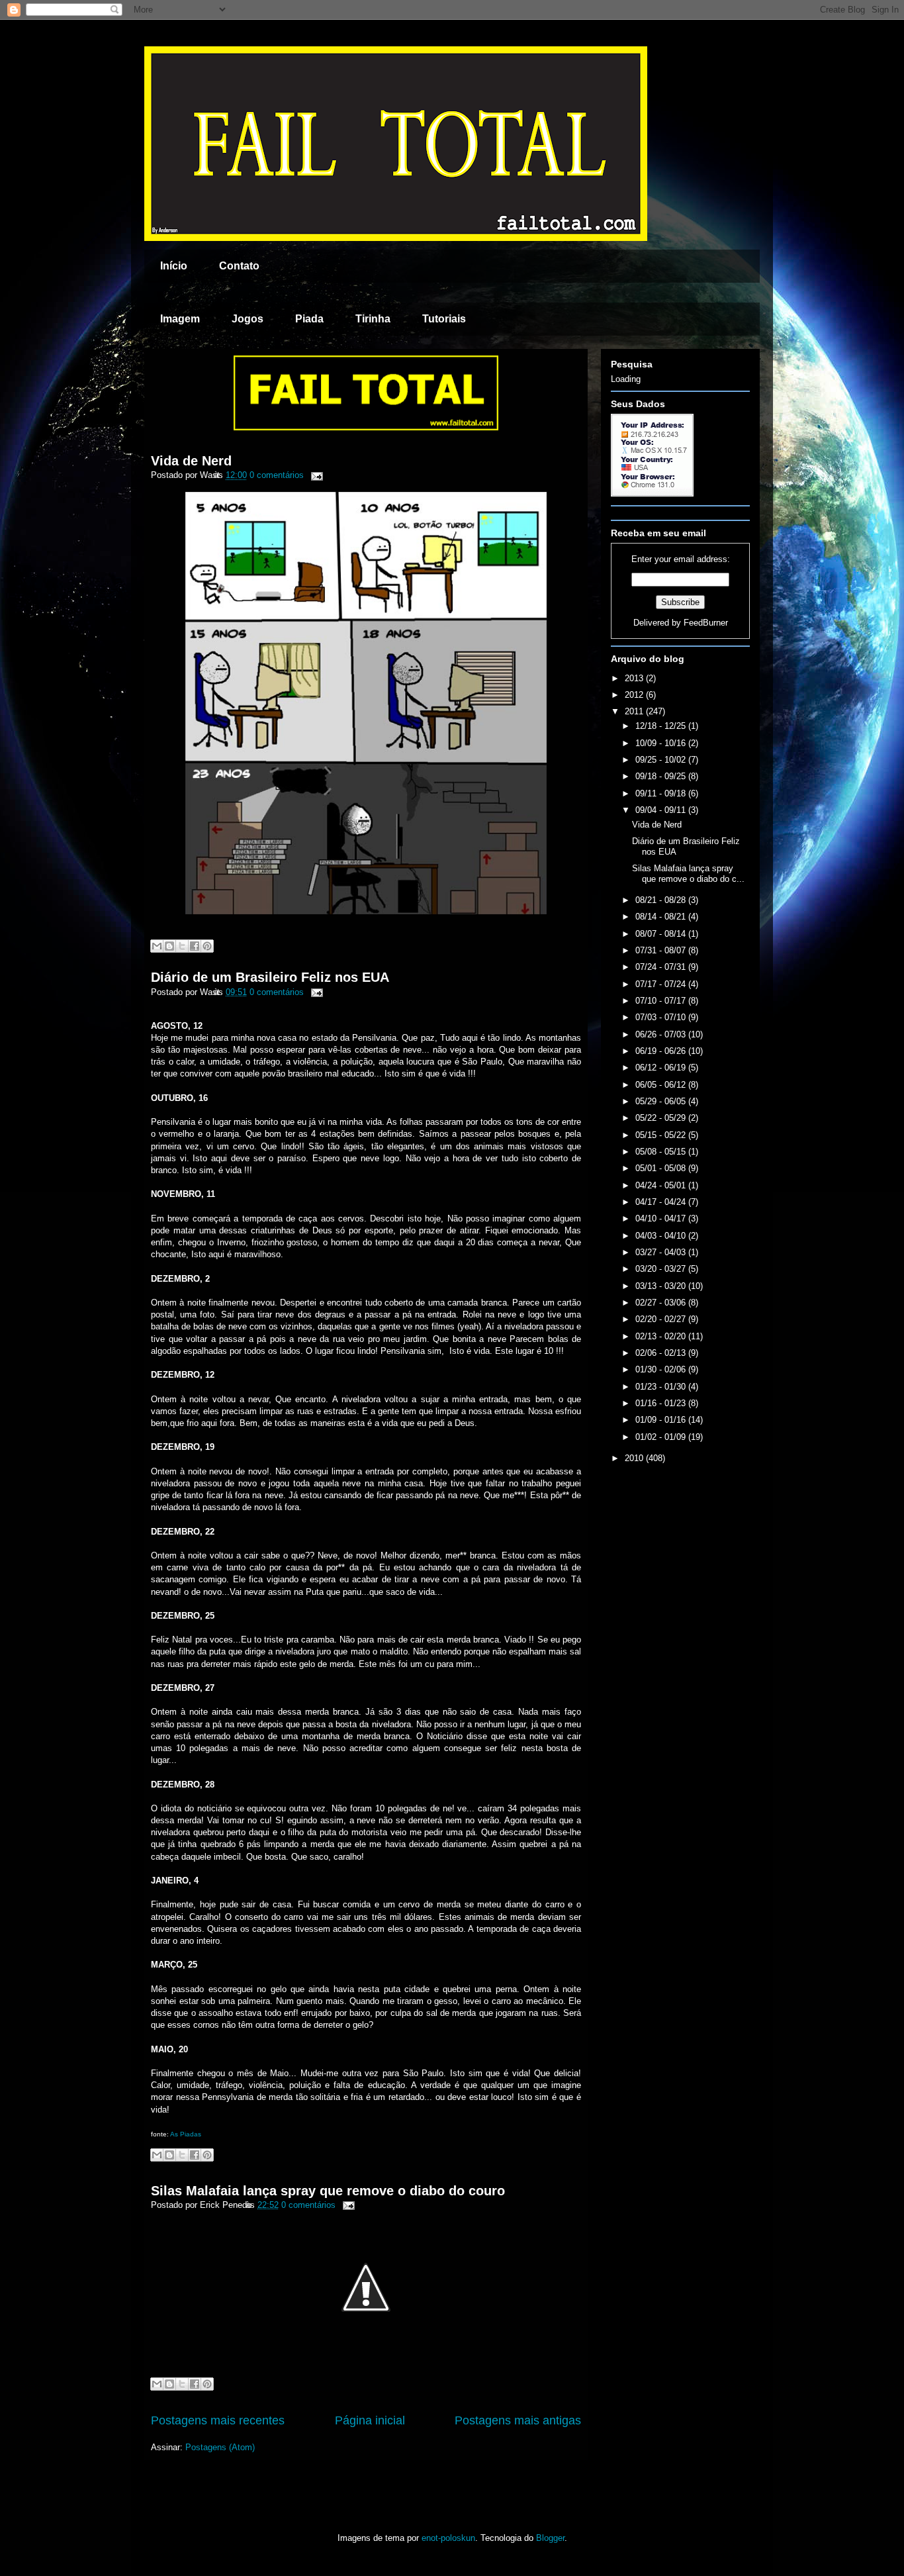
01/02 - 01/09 (662, 1437)
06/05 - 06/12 (662, 1085)
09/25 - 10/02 (662, 760)
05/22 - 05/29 (662, 1118)
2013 (635, 678)
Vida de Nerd (191, 461)
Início (174, 266)
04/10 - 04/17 (662, 1218)
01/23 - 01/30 (662, 1387)
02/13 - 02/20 (662, 1336)
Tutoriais (444, 319)
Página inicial (370, 2420)
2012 (635, 695)
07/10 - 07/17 (662, 1001)
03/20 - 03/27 (662, 1269)
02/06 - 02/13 (662, 1353)
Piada (309, 319)
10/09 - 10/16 (662, 743)
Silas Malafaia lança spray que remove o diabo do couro (328, 2191)
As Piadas (186, 2134)
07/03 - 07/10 (662, 1017)
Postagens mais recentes (218, 2420)
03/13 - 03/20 (662, 1286)
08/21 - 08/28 (662, 900)
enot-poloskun (448, 2538)
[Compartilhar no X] (182, 946)
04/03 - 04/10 (662, 1236)
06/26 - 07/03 (662, 1034)
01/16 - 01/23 (662, 1403)
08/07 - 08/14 (662, 934)
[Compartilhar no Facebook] (195, 946)
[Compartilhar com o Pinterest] (207, 946)
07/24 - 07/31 (662, 967)
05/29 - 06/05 (662, 1101)
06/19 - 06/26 (662, 1051)
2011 (635, 711)
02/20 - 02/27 (662, 1319)
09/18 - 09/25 (662, 776)
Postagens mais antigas (518, 2420)
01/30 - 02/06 (662, 1369)
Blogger (550, 2538)
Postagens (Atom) (220, 2447)
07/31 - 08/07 (662, 950)
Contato (239, 266)
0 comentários (277, 475)
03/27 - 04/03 (662, 1252)
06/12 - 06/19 (662, 1068)
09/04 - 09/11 (662, 810)
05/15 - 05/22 (662, 1135)
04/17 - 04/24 (662, 1202)
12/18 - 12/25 (662, 726)
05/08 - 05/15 (662, 1152)
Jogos (248, 319)
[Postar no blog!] (169, 946)
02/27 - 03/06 (662, 1303)
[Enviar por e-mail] (157, 946)
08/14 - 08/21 (662, 917)
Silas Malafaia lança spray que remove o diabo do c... (688, 874)
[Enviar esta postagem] (315, 475)
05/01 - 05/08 (662, 1168)
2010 (635, 1458)
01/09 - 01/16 (662, 1420)
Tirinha (373, 319)
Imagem (180, 319)
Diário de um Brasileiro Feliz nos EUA (270, 977)
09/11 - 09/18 (662, 793)
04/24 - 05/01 (662, 1185)
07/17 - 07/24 (662, 984)
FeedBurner (706, 623)
